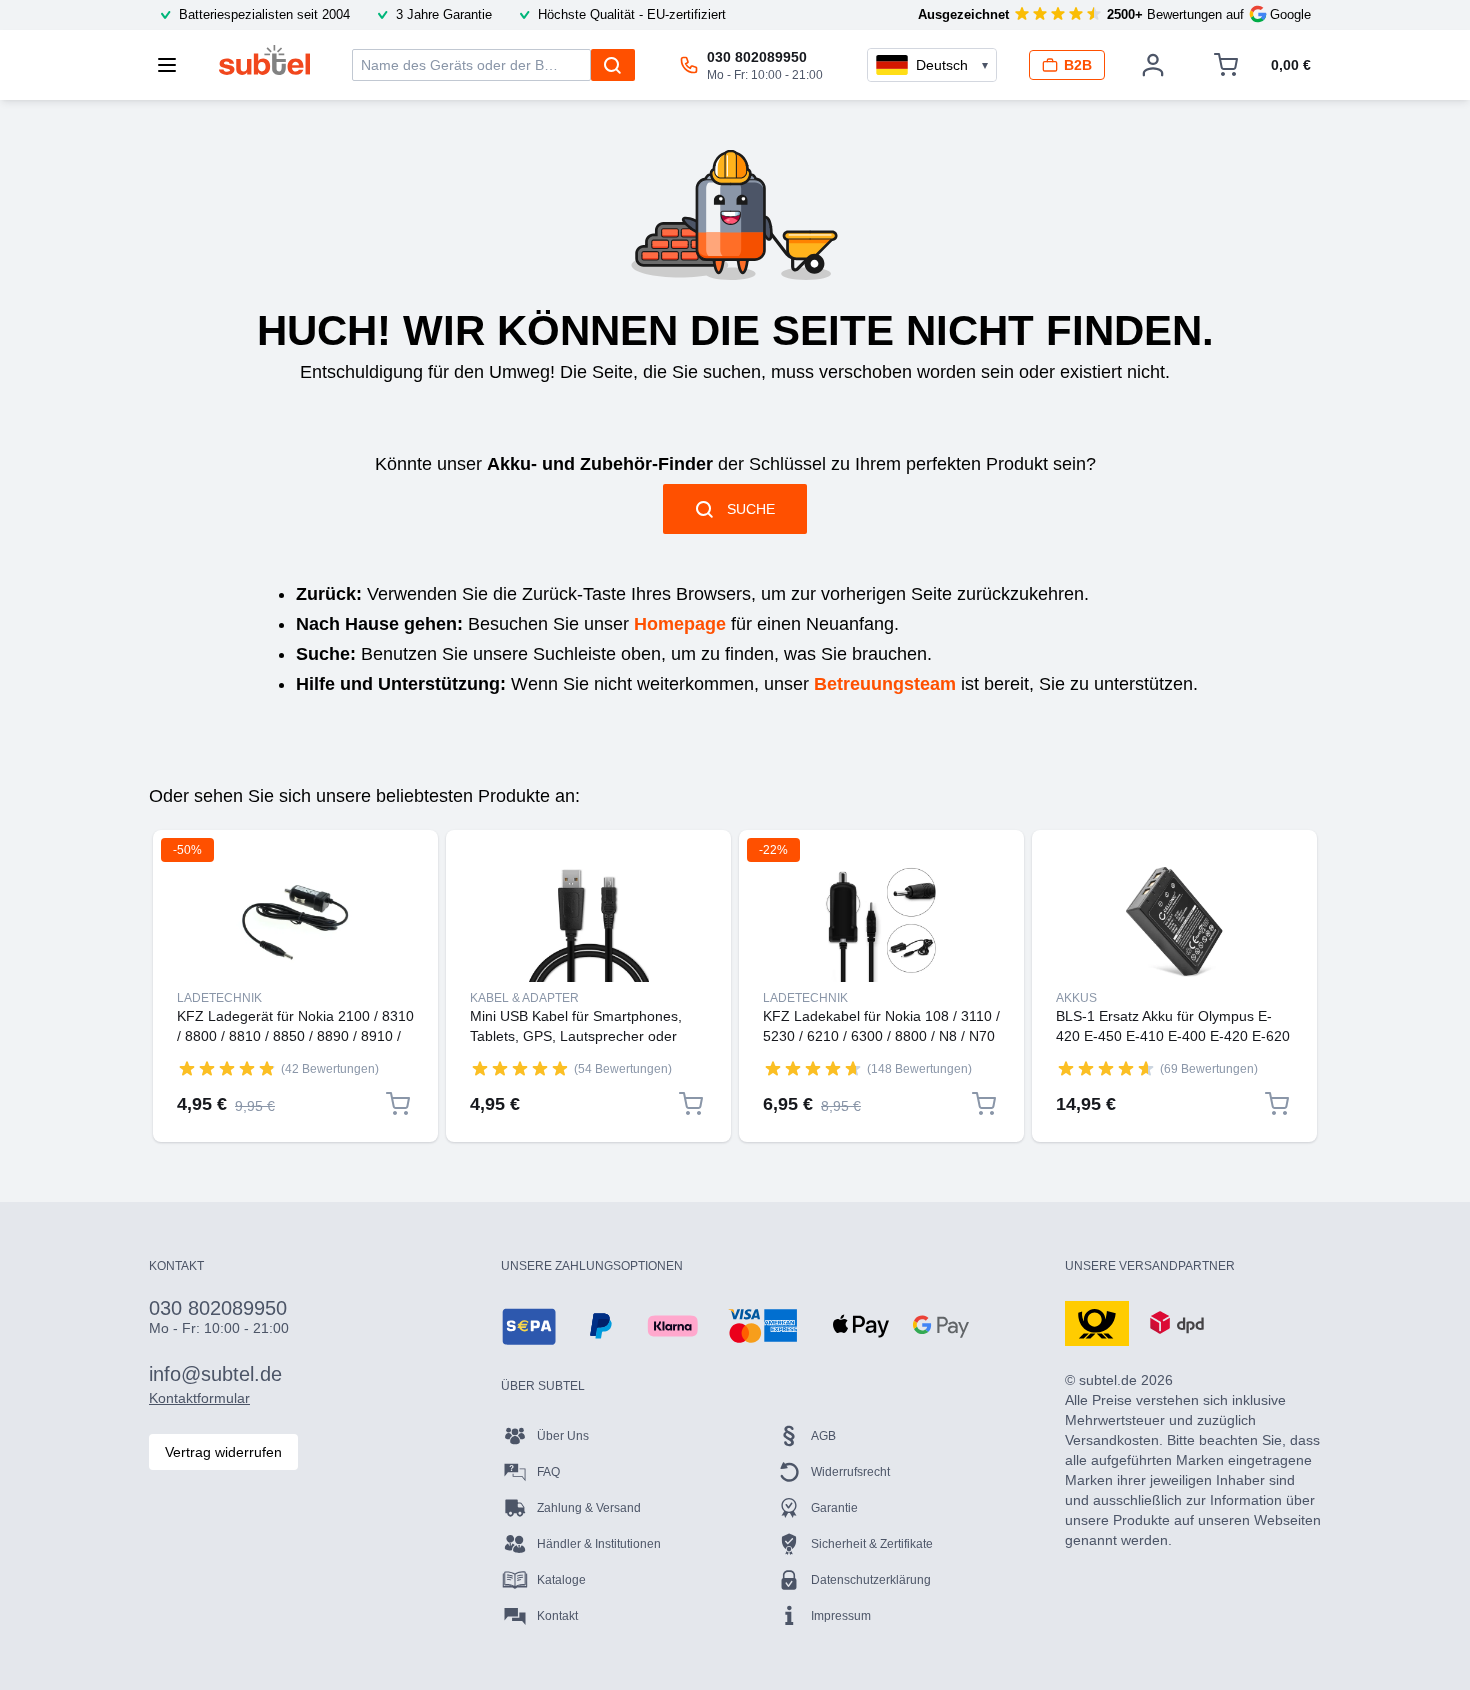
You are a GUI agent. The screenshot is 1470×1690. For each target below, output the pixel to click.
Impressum (841, 1616)
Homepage (680, 624)
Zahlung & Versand (589, 1508)
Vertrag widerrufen (223, 1452)
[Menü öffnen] (173, 65)
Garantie (834, 1508)
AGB (823, 1436)
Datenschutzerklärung (871, 1580)
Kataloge (561, 1580)
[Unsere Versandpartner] (1097, 1322)
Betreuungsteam (885, 684)
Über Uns (563, 1436)
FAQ (548, 1472)
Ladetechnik (219, 998)
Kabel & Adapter (524, 998)
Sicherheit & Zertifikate (872, 1544)
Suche (751, 509)
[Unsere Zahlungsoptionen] (529, 1326)
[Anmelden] (1153, 65)
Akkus (1076, 998)
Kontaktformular (199, 1398)
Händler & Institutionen (599, 1544)
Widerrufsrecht (850, 1472)
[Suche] (613, 65)
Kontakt (557, 1616)
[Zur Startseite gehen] (264, 60)
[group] (227, 1068)
